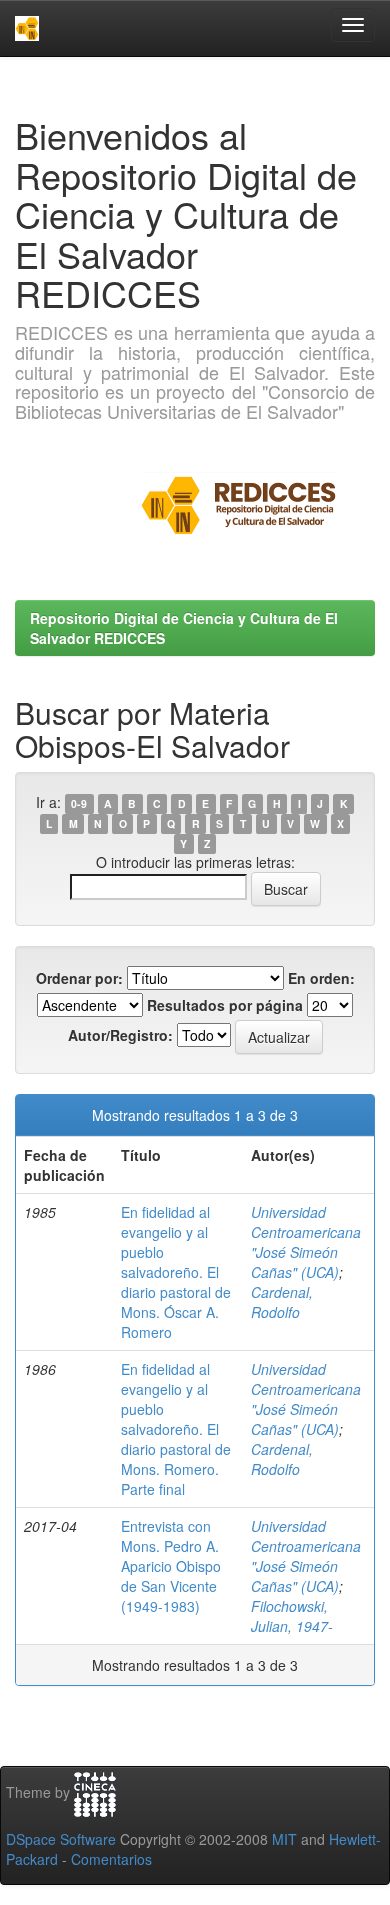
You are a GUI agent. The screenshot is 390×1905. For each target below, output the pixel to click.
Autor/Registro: (120, 1035)
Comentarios (111, 1859)
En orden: (321, 978)
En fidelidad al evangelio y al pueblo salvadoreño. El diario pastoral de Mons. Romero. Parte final (176, 1429)
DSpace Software (61, 1839)
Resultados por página (225, 1005)
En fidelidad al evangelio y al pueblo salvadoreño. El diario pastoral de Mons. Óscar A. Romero (176, 1272)
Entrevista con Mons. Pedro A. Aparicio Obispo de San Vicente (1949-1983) (171, 1566)
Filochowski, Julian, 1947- (292, 1616)
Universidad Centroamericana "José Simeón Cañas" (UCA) (306, 1242)
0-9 (79, 803)
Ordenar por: (79, 978)
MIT (284, 1839)
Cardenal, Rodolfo (282, 1302)
